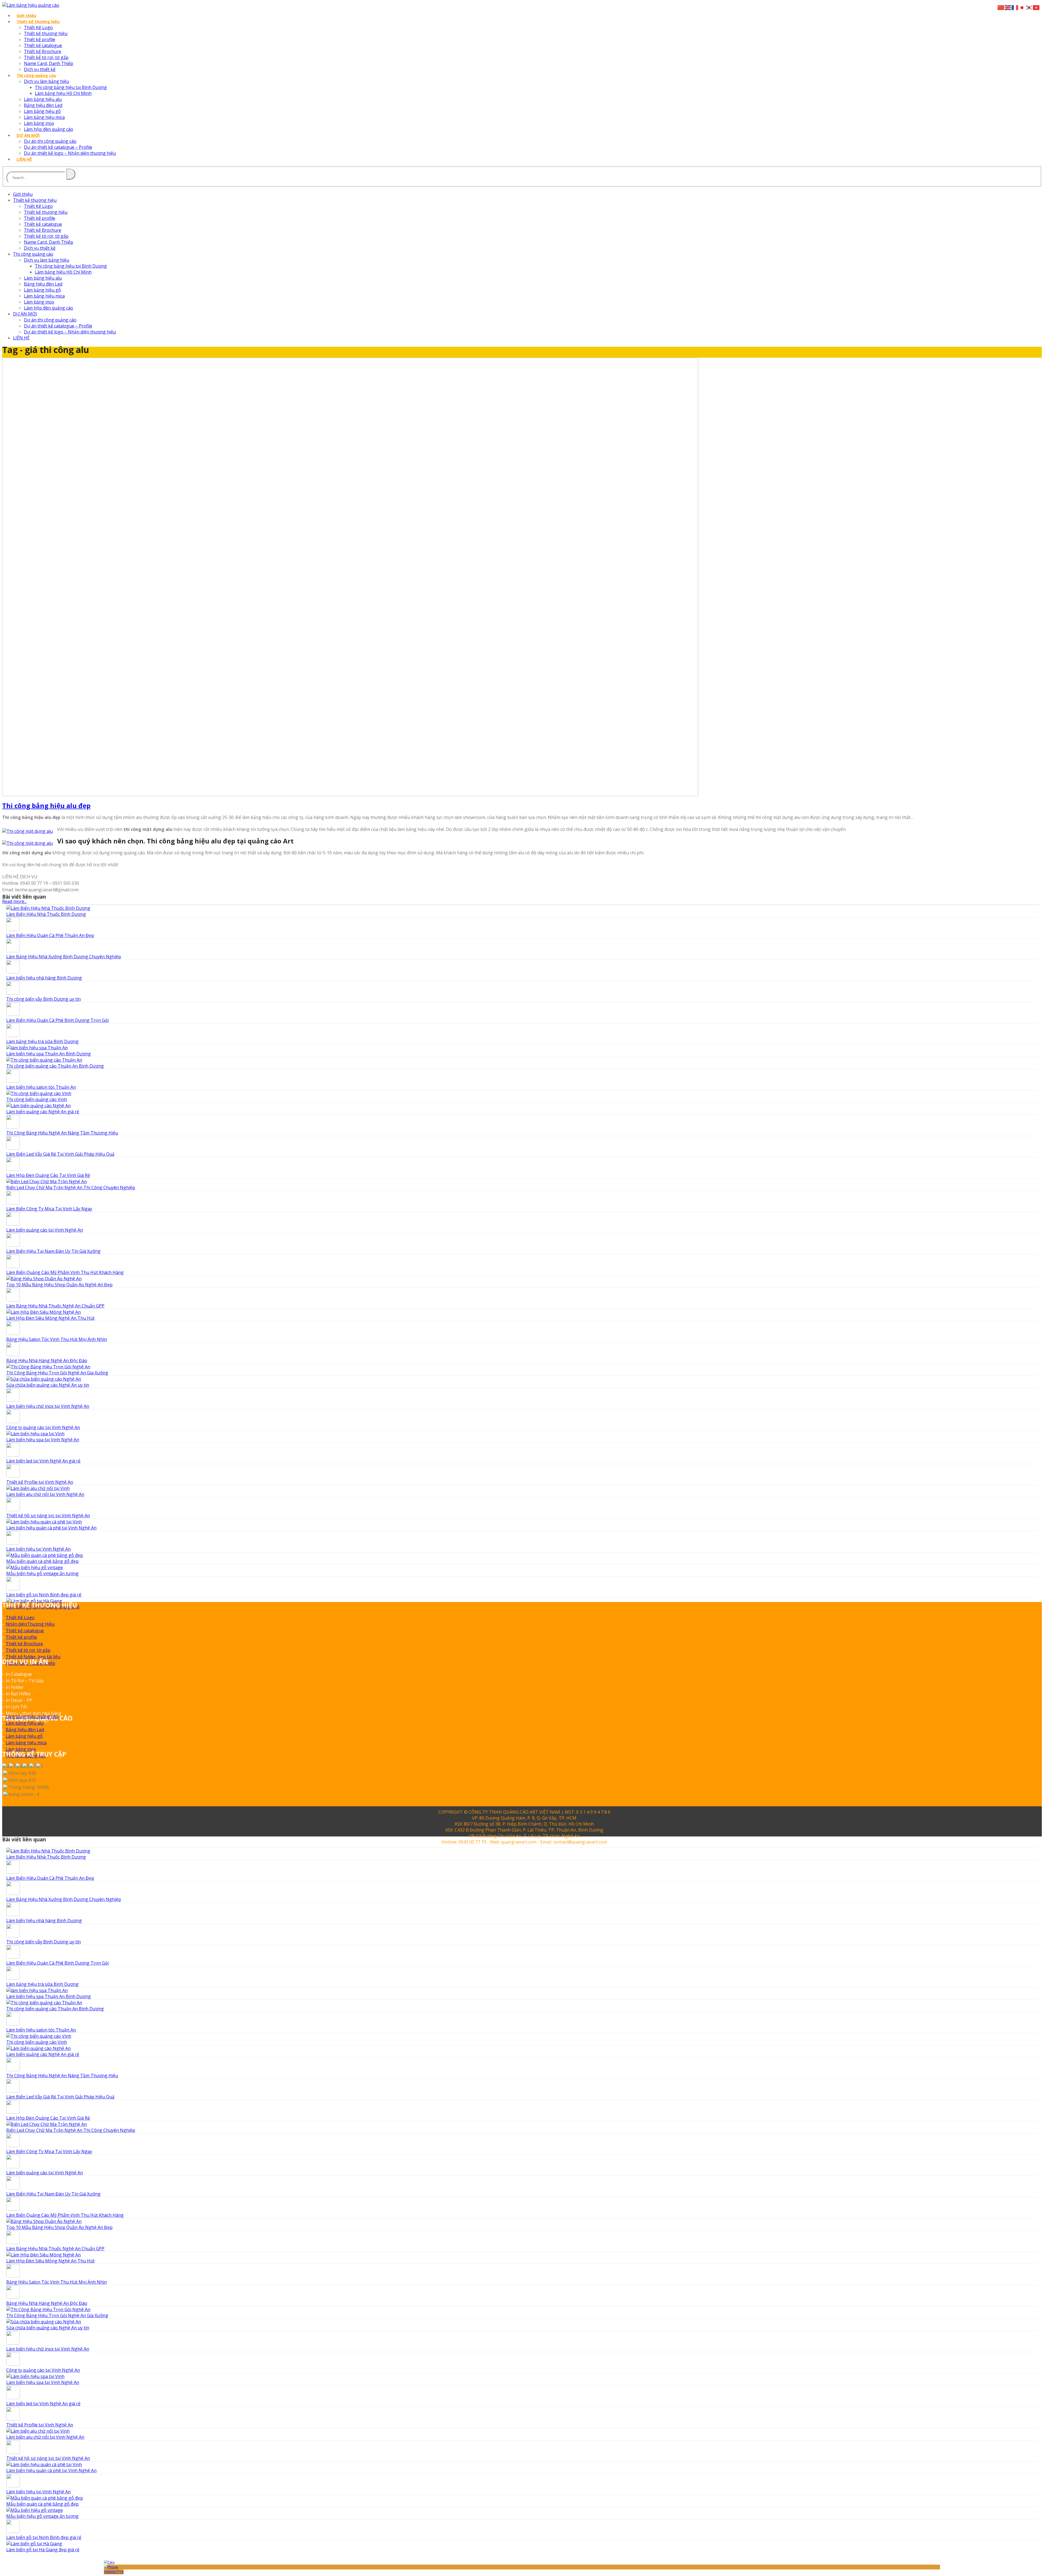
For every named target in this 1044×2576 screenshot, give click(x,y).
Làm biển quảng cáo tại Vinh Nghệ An (45, 1230)
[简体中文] (1001, 7)
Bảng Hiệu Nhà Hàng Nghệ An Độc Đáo (47, 1360)
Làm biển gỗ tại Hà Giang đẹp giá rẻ (43, 2550)
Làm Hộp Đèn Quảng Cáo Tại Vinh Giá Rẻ (48, 1175)
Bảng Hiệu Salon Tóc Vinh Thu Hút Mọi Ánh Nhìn (57, 1339)
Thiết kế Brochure (43, 51)
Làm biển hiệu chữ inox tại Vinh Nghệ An (48, 1406)
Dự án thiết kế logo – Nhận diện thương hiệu (70, 153)
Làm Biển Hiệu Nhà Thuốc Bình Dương (46, 914)
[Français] (1015, 7)
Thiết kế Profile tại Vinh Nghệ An (40, 1482)
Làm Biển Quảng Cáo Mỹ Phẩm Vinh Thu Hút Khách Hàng (65, 1272)
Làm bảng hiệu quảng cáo (32, 1717)
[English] (1008, 7)
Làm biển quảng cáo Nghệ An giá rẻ (43, 1112)
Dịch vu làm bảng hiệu (46, 81)
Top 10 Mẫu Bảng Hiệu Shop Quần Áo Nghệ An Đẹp (59, 1285)
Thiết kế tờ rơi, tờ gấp (46, 57)
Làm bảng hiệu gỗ (42, 111)
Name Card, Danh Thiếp (49, 63)
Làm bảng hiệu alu (43, 99)
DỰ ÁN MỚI (28, 135)
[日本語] (1022, 7)
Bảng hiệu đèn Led (43, 105)
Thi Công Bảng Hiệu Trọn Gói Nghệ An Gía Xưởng (57, 1373)
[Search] (71, 174)
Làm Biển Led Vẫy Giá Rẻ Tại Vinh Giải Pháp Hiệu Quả (60, 1154)
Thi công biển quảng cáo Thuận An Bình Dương (55, 1066)
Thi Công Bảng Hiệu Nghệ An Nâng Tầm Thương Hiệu (62, 1133)
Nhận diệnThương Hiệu (30, 1624)
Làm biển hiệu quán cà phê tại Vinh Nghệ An (51, 1528)
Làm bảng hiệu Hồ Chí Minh (63, 93)
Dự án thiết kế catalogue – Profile (58, 147)
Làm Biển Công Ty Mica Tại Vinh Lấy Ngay (49, 1209)
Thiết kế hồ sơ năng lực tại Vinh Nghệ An (48, 1516)
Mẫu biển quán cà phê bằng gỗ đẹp (42, 1561)
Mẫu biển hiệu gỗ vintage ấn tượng (42, 1573)
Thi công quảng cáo (36, 75)
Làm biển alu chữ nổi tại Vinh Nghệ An (45, 1494)
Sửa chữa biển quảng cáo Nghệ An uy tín (48, 1385)
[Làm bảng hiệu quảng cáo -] (31, 5)
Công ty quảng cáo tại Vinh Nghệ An (43, 1427)
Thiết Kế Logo (38, 27)
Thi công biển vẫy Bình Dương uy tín (43, 999)
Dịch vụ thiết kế (40, 69)
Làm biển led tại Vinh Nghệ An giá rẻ (43, 1461)
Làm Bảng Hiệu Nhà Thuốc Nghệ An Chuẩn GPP (55, 1306)
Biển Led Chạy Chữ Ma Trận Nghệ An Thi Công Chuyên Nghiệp (71, 1188)
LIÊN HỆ (24, 159)
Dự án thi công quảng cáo (50, 141)
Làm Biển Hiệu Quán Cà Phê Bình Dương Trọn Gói (58, 1020)
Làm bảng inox (39, 123)
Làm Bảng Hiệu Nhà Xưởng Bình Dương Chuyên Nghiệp (64, 957)
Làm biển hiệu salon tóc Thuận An (41, 1087)
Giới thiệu (26, 16)
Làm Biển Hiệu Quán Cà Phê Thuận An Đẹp (50, 935)
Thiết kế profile (40, 39)
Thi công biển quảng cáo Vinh (37, 1099)
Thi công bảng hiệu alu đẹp (46, 805)
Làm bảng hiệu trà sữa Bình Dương (42, 1041)
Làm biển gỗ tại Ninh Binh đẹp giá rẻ (44, 1595)
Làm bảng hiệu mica (44, 117)
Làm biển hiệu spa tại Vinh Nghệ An (43, 1440)
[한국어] (1029, 7)
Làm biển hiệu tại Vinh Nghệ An (38, 1549)
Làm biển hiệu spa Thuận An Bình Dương (49, 1054)
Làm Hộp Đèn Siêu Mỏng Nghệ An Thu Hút (50, 1318)
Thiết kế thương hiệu (38, 21)
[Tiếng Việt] (1036, 7)
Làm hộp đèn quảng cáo (49, 129)
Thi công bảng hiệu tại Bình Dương (71, 87)
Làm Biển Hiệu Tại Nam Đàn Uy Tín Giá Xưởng (53, 1251)
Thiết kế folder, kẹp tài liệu (33, 1657)
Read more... (14, 901)
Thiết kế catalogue (43, 45)
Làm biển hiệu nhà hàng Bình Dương (44, 978)
